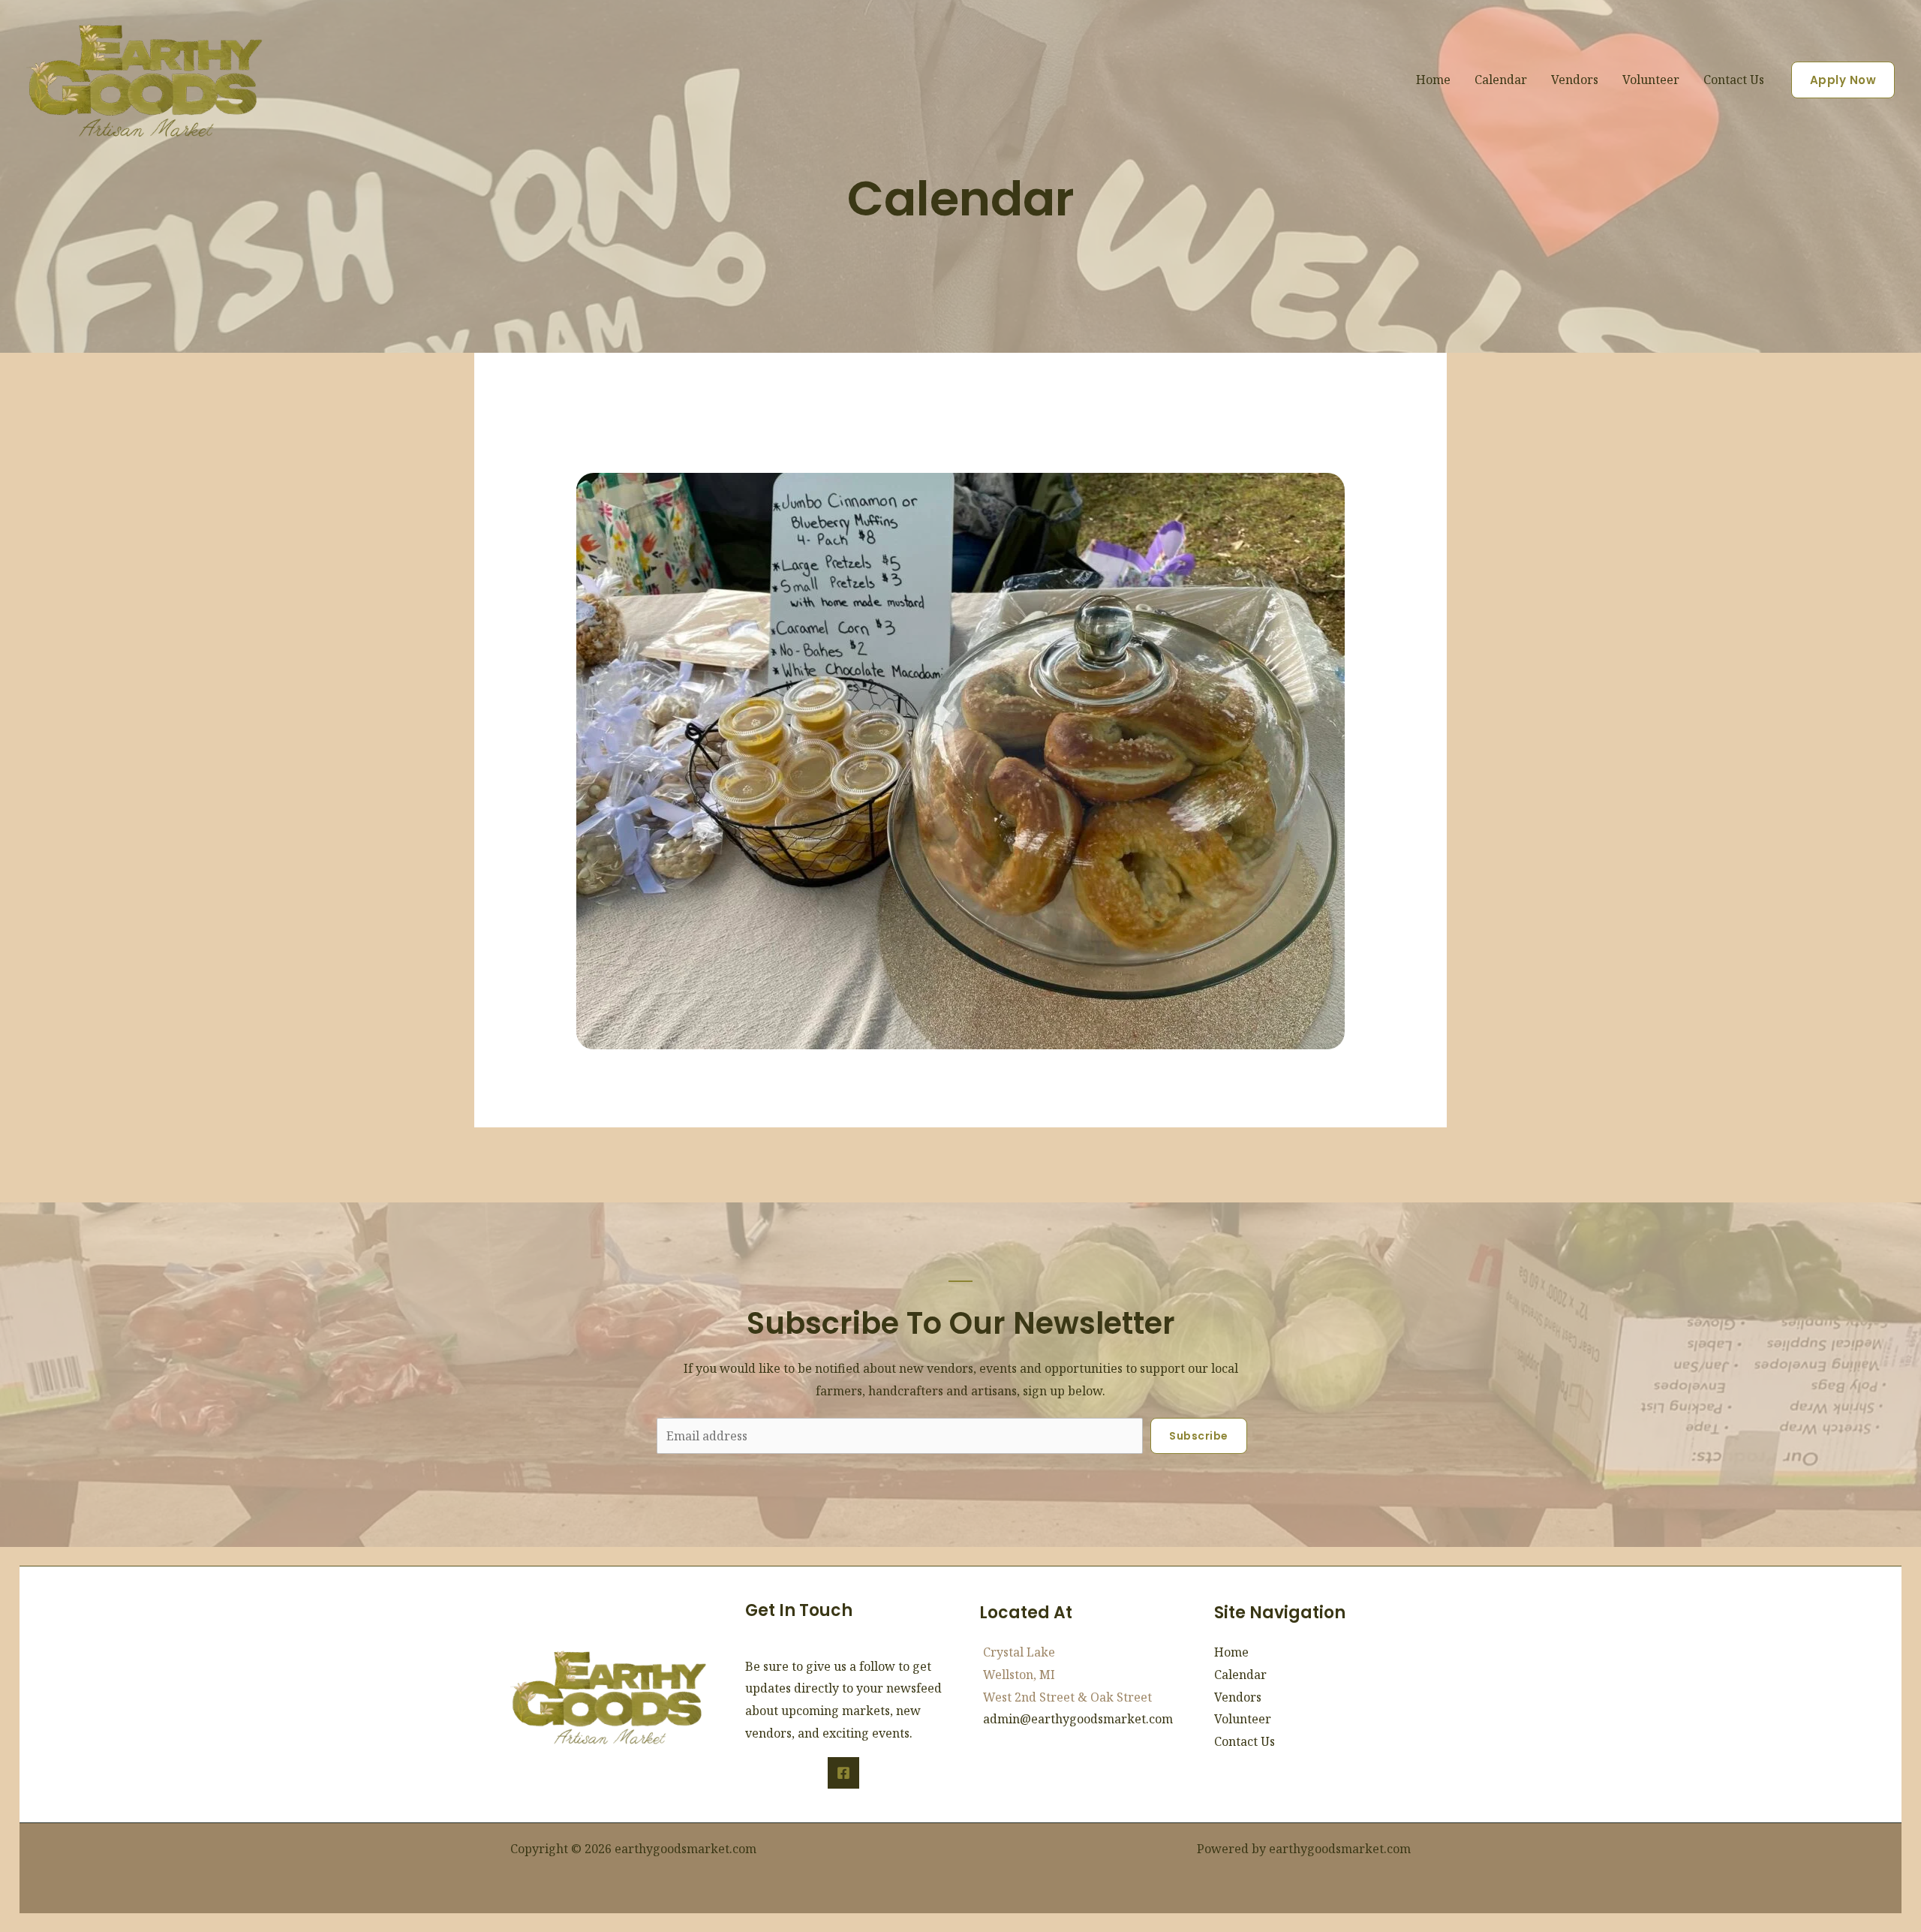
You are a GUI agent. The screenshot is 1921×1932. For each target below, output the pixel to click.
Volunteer (1651, 80)
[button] (1843, 80)
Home (1433, 80)
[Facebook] (843, 1773)
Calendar (1501, 80)
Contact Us (1734, 80)
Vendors (1575, 80)
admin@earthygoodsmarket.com (1078, 1719)
